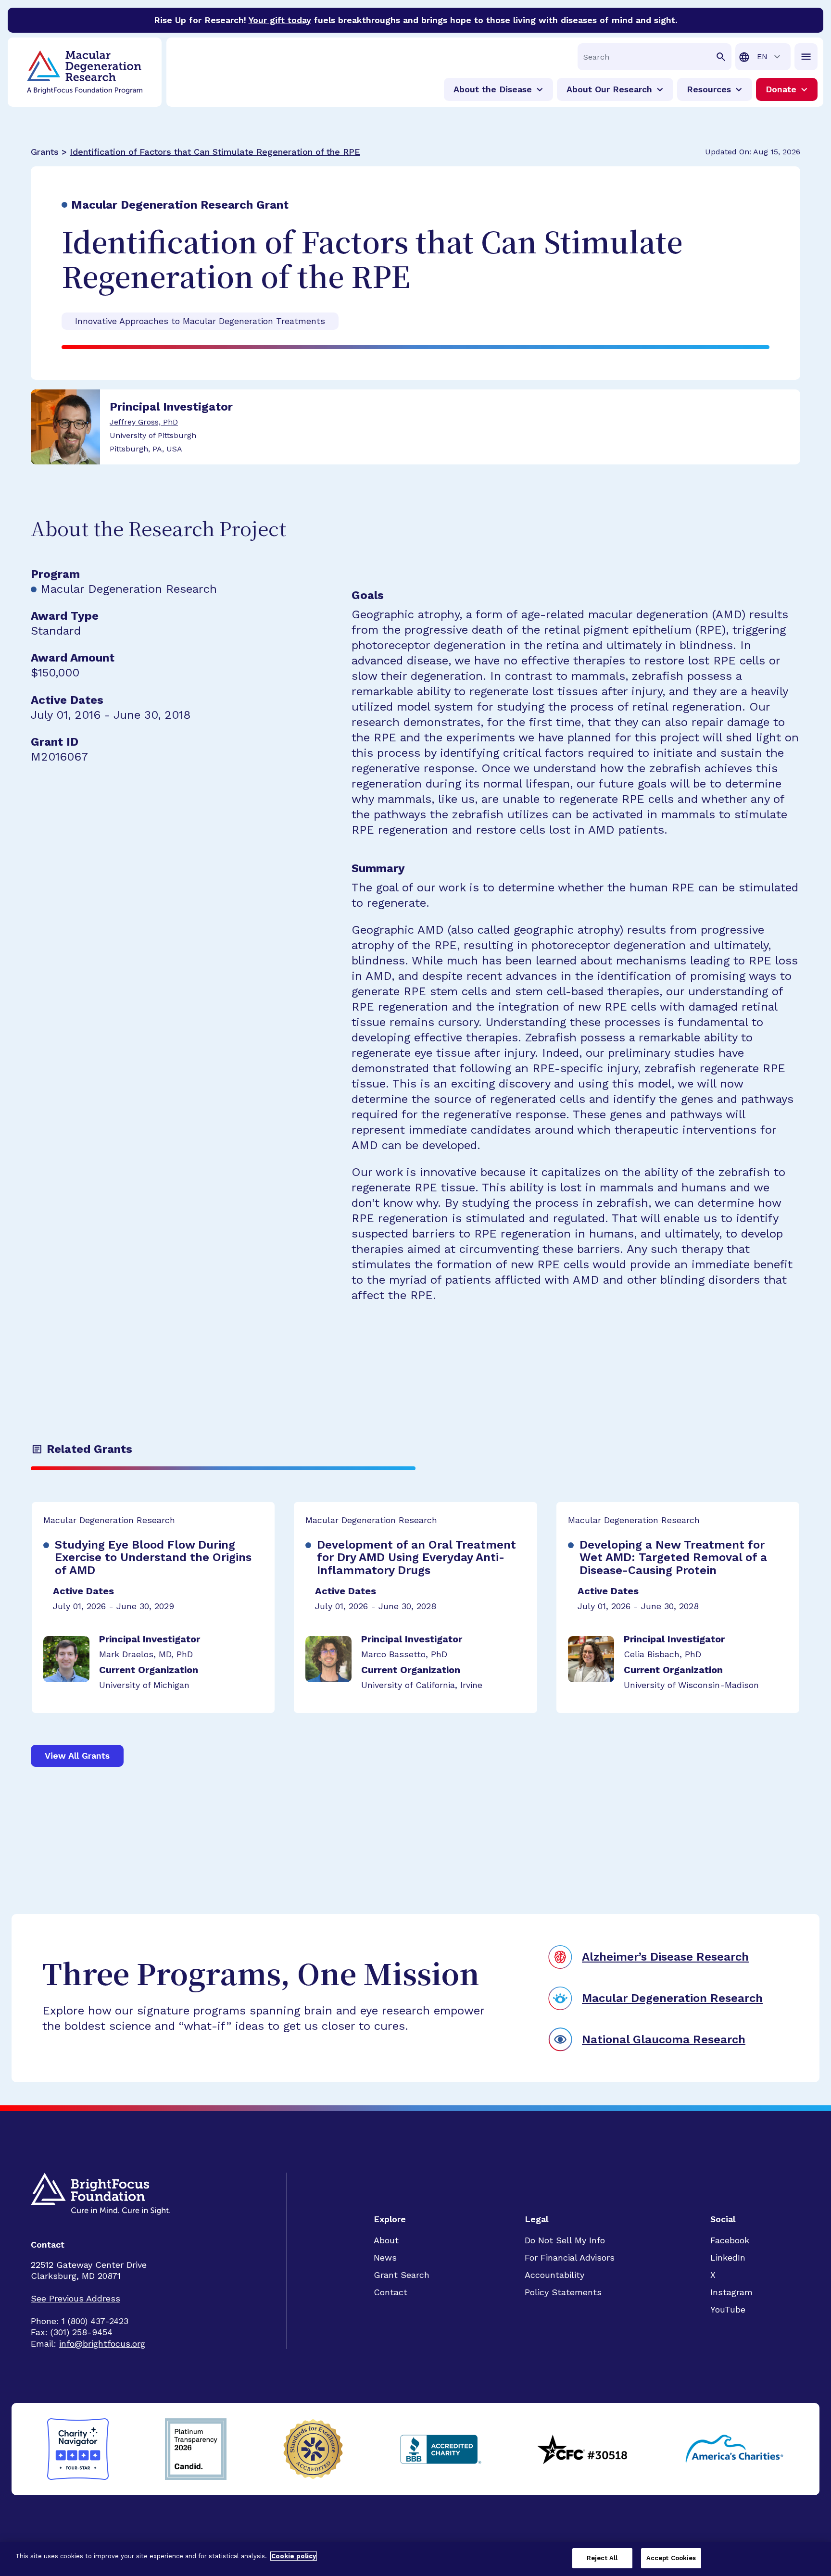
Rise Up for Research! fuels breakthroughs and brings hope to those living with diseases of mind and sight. (416, 20)
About (386, 2240)
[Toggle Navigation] (806, 57)
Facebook (730, 2240)
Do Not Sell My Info (565, 2240)
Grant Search (402, 2275)
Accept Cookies (671, 2558)
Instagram (731, 2292)
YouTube (728, 2309)
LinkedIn (728, 2257)
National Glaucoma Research (664, 2039)
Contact (390, 2292)
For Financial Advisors (570, 2257)
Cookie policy (294, 2556)
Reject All (602, 2558)
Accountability (554, 2275)
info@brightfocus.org (102, 2344)
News (385, 2257)
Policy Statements (563, 2292)
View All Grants (77, 1756)
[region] (415, 2559)
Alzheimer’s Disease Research (665, 1957)
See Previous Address (76, 2298)
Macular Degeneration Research (672, 1998)
